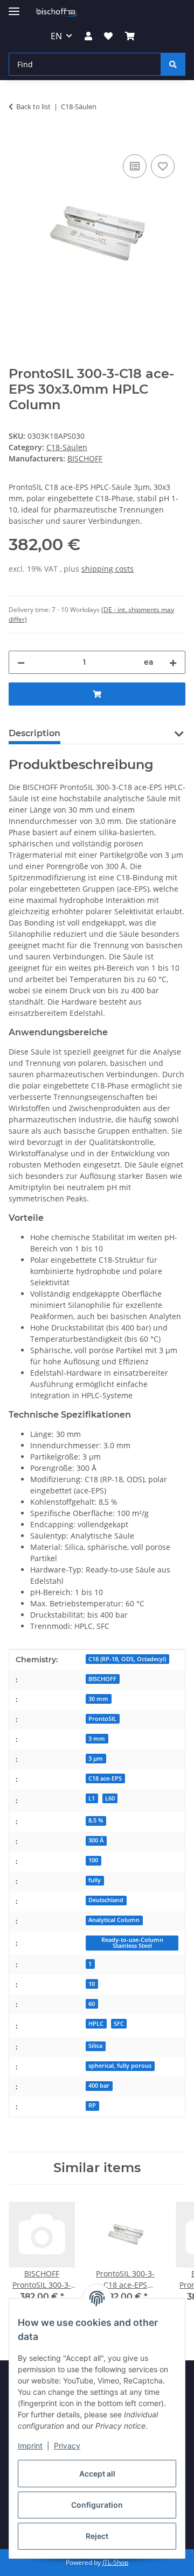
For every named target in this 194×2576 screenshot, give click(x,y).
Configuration (97, 2505)
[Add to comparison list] (135, 166)
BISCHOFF (102, 1679)
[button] (88, 36)
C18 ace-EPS (105, 1778)
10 (92, 1984)
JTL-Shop (115, 2562)
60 (92, 2004)
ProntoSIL (102, 1719)
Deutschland (106, 1900)
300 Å (96, 1840)
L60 (110, 1798)
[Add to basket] (17, 140)
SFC (119, 2024)
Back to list (33, 106)
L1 (92, 1798)
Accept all (97, 2474)
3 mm (97, 1739)
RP (92, 2105)
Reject (97, 2536)
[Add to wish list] (163, 166)
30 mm (98, 1699)
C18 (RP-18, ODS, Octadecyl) (127, 1659)
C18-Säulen (67, 447)
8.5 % (96, 1820)
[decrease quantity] (21, 662)
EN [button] (56, 36)
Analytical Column (114, 1920)
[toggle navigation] (14, 7)
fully (95, 1880)
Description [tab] (34, 733)
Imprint (30, 2446)
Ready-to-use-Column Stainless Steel (132, 1943)
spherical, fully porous (120, 2066)
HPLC (96, 2024)
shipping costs (108, 569)
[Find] (173, 64)
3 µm (96, 1759)
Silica (95, 2046)
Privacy (67, 2446)
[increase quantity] (173, 662)
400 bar (99, 2086)
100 (93, 1860)
